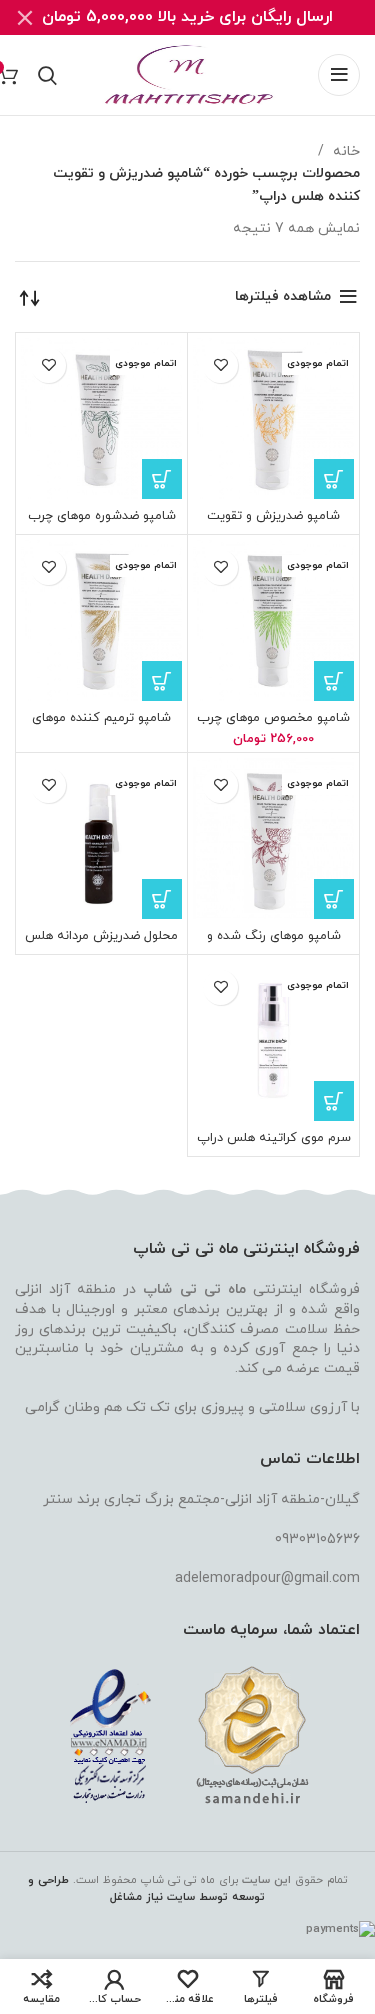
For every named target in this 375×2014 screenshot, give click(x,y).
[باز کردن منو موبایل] (339, 75)
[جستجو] (47, 75)
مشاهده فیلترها (283, 296)
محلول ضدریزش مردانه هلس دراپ (101, 943)
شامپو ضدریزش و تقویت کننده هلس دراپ (273, 523)
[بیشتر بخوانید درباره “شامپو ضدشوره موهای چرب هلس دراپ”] (162, 479)
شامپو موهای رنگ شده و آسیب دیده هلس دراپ (274, 943)
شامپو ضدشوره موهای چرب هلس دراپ (102, 523)
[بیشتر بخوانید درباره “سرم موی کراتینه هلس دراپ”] (334, 1101)
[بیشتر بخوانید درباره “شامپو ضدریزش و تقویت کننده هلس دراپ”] (334, 479)
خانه (344, 151)
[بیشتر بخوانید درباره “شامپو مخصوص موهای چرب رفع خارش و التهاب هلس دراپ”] (334, 681)
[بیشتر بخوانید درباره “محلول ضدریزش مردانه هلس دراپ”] (162, 899)
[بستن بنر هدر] (25, 17)
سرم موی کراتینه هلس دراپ (274, 1138)
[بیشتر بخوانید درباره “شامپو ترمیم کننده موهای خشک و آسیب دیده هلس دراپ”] (162, 681)
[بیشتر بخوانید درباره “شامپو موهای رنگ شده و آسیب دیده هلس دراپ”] (334, 899)
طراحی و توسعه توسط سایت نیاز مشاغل (146, 1888)
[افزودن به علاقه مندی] (220, 365)
